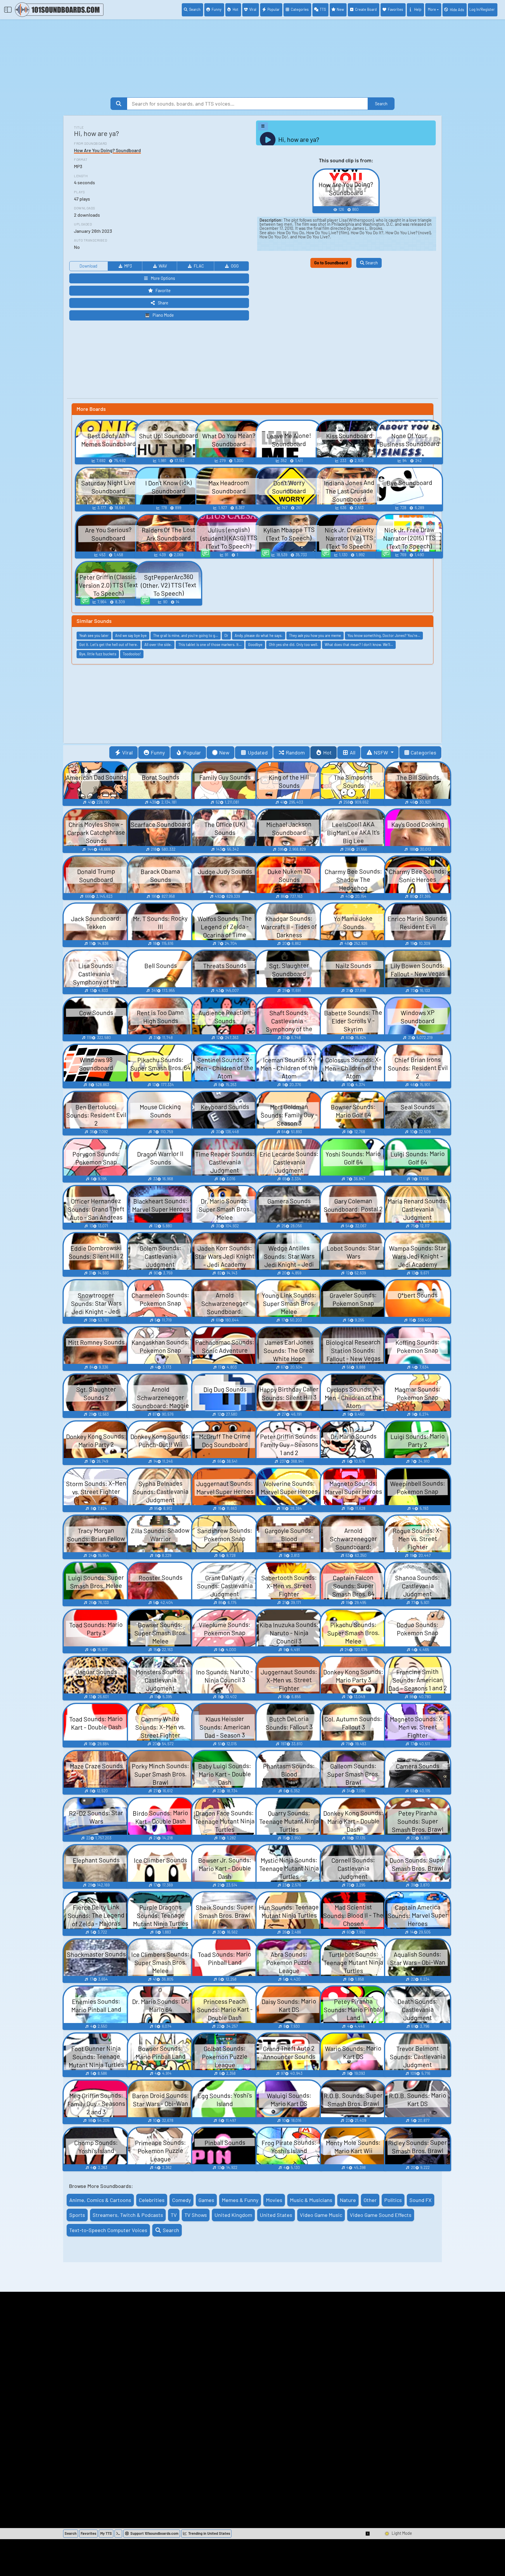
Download (88, 266)
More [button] (432, 9)
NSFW (382, 752)
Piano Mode (163, 315)
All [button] (353, 752)
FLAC (199, 266)
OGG (235, 266)
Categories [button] (423, 752)
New (340, 9)
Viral (253, 9)
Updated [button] (258, 752)
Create (366, 9)
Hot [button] (327, 752)
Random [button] (295, 752)
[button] (368, 2534)
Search (195, 9)
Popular (274, 9)
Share (163, 303)
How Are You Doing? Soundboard (107, 150)
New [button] (224, 752)
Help (418, 9)
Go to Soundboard (331, 263)
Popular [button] (192, 752)
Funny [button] (158, 752)
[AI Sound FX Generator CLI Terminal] (118, 2534)
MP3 (128, 266)
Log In (482, 9)
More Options (163, 278)
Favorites (395, 9)
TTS (323, 9)
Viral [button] (127, 752)
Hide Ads (457, 10)
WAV (163, 266)
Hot (236, 9)
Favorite (163, 291)
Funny (217, 9)
